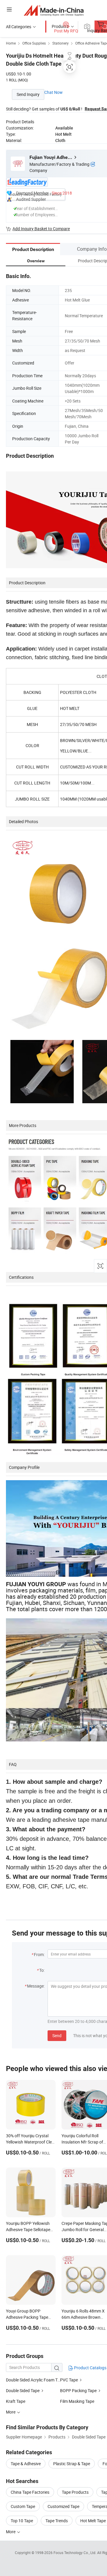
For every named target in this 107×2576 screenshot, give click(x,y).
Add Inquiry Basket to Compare (41, 229)
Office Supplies (34, 43)
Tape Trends (57, 2521)
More (11, 2532)
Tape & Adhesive (26, 2464)
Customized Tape (63, 2506)
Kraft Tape (16, 2401)
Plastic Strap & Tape (72, 2464)
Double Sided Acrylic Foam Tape (33, 2380)
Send (57, 2036)
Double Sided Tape (23, 2390)
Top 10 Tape (22, 2521)
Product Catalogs (90, 2368)
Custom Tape (23, 2506)
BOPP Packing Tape (78, 2390)
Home (11, 43)
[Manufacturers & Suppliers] (54, 10)
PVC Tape (69, 2380)
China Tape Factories (30, 2492)
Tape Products (75, 2492)
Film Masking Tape (77, 2401)
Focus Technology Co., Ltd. (75, 2553)
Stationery (60, 43)
